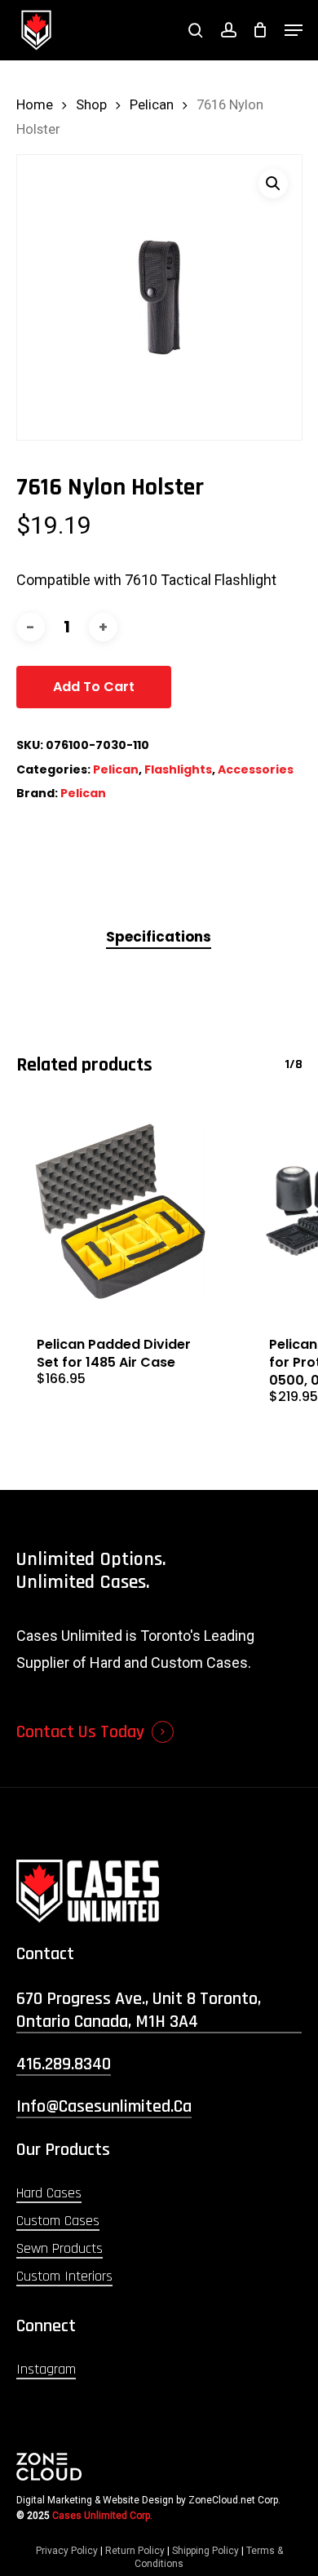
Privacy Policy (67, 2551)
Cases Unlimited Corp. (102, 2516)
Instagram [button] (46, 2369)
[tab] (159, 937)
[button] (294, 30)
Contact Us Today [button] (80, 1732)
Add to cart (94, 687)
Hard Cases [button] (49, 2193)
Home (35, 105)
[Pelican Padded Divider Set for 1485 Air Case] (121, 1212)
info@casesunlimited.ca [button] (104, 2107)
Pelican (152, 105)
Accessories (256, 769)
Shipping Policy (205, 2551)
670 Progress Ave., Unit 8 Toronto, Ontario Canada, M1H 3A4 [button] (139, 2011)
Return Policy (135, 2551)
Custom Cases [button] (58, 2221)
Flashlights (178, 769)
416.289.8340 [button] (64, 2064)
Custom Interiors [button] (64, 2276)
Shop (91, 105)
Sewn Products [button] (60, 2248)
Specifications (159, 937)
